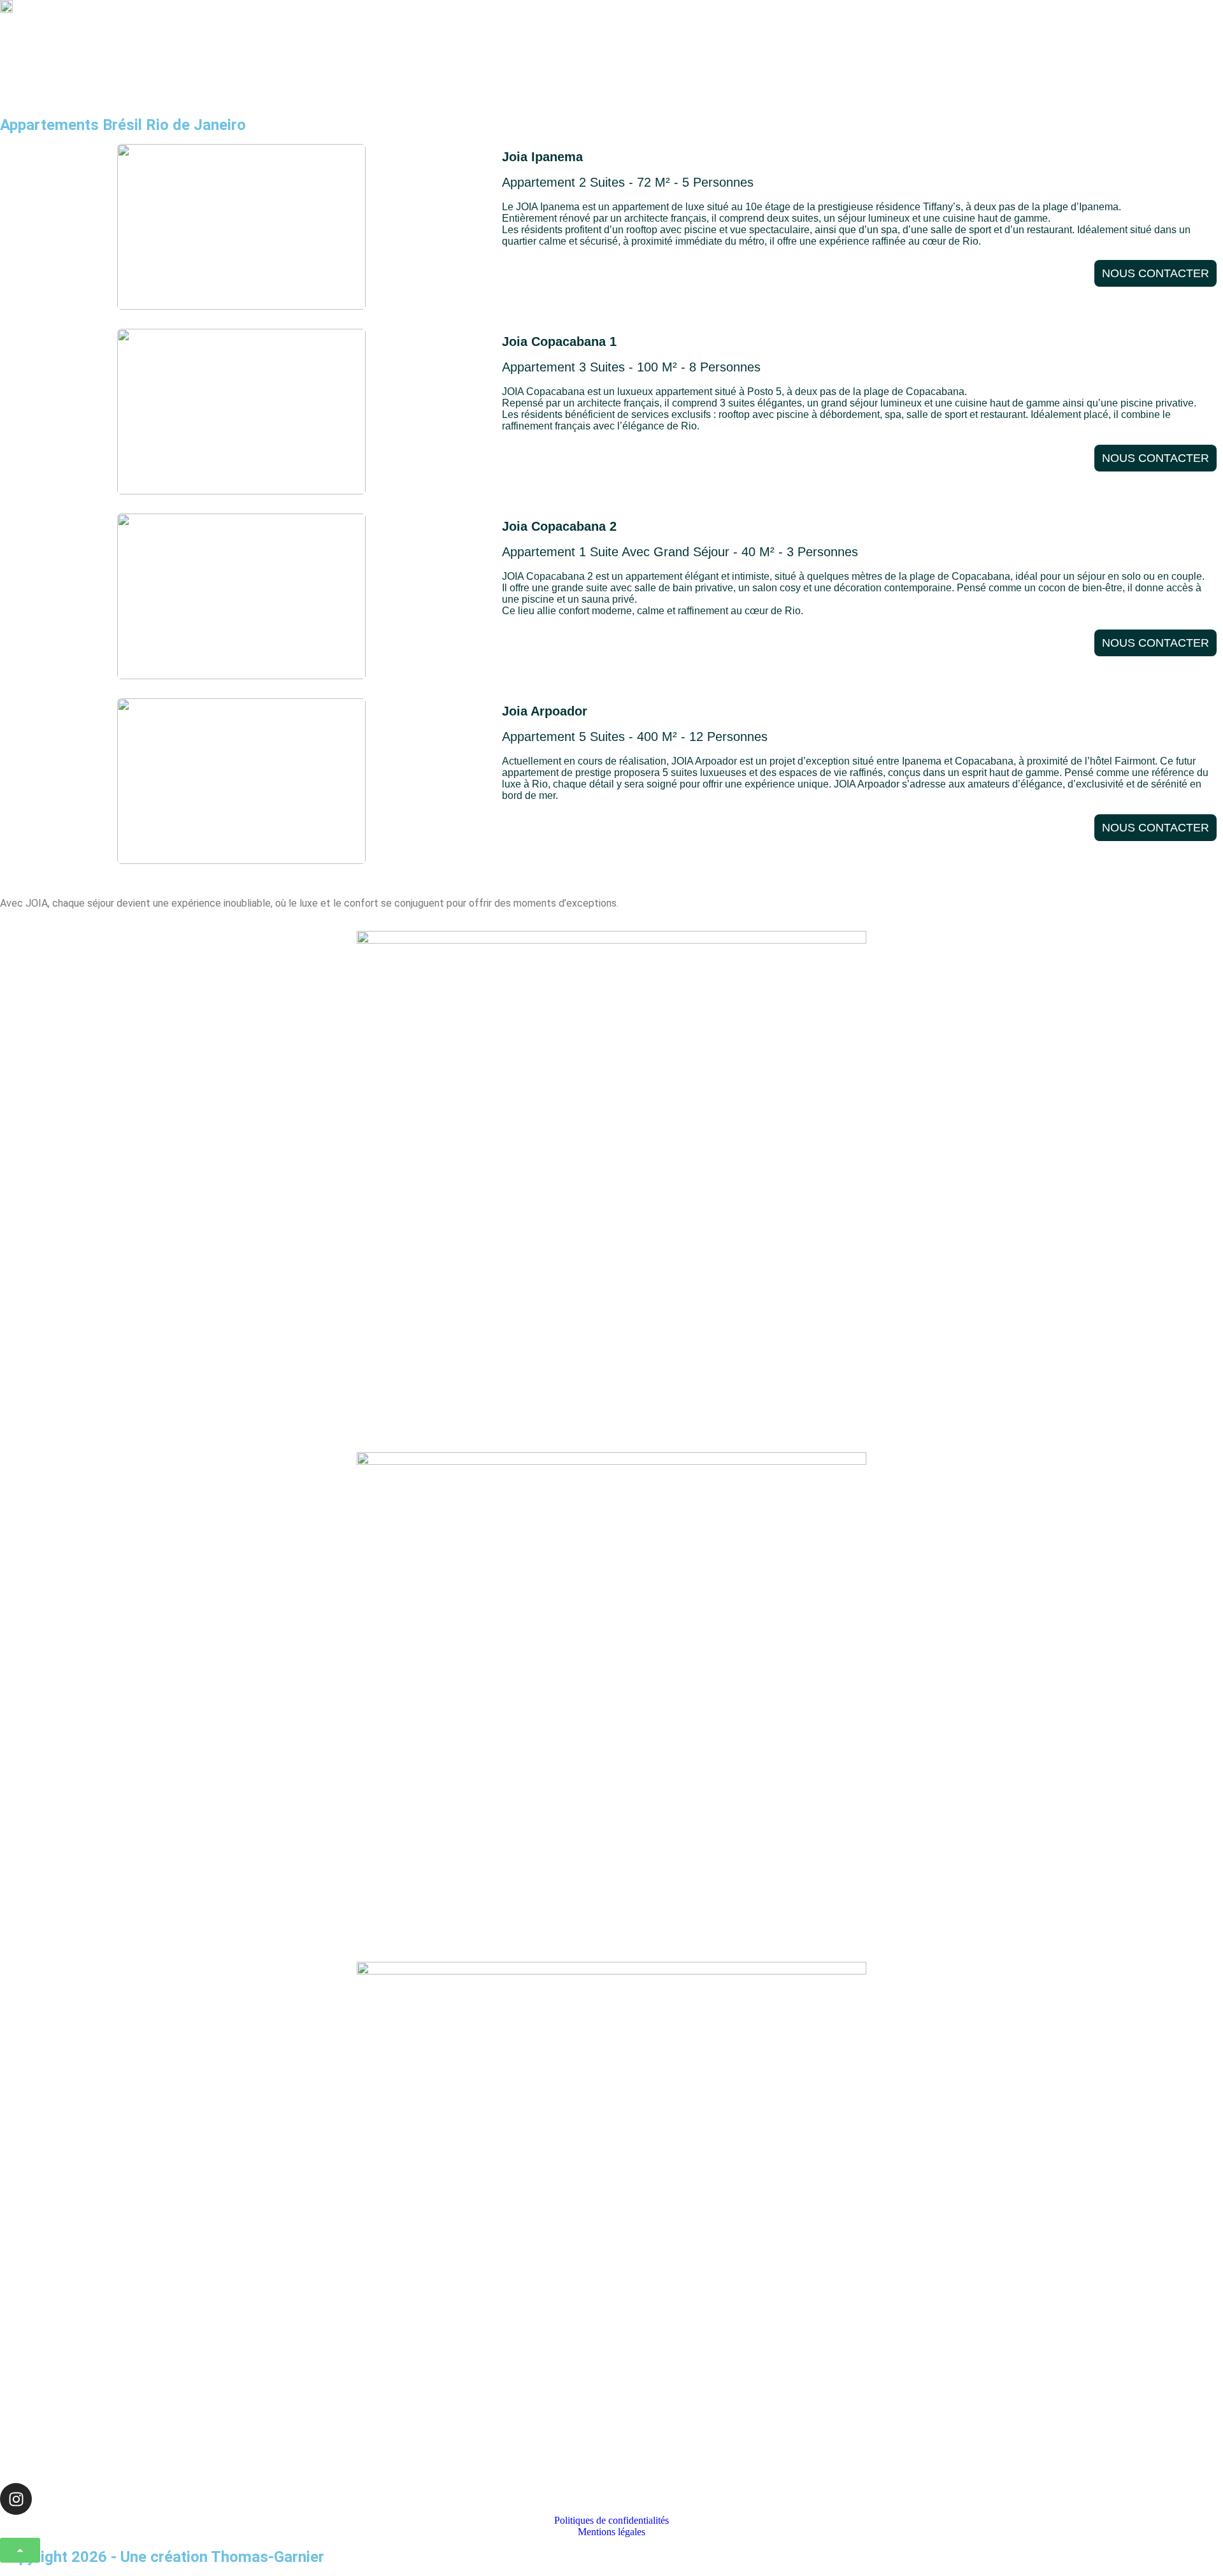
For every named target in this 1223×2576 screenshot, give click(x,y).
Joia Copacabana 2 (559, 526)
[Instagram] (16, 2499)
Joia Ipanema (542, 157)
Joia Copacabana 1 (559, 342)
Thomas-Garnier (268, 2557)
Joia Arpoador (545, 711)
